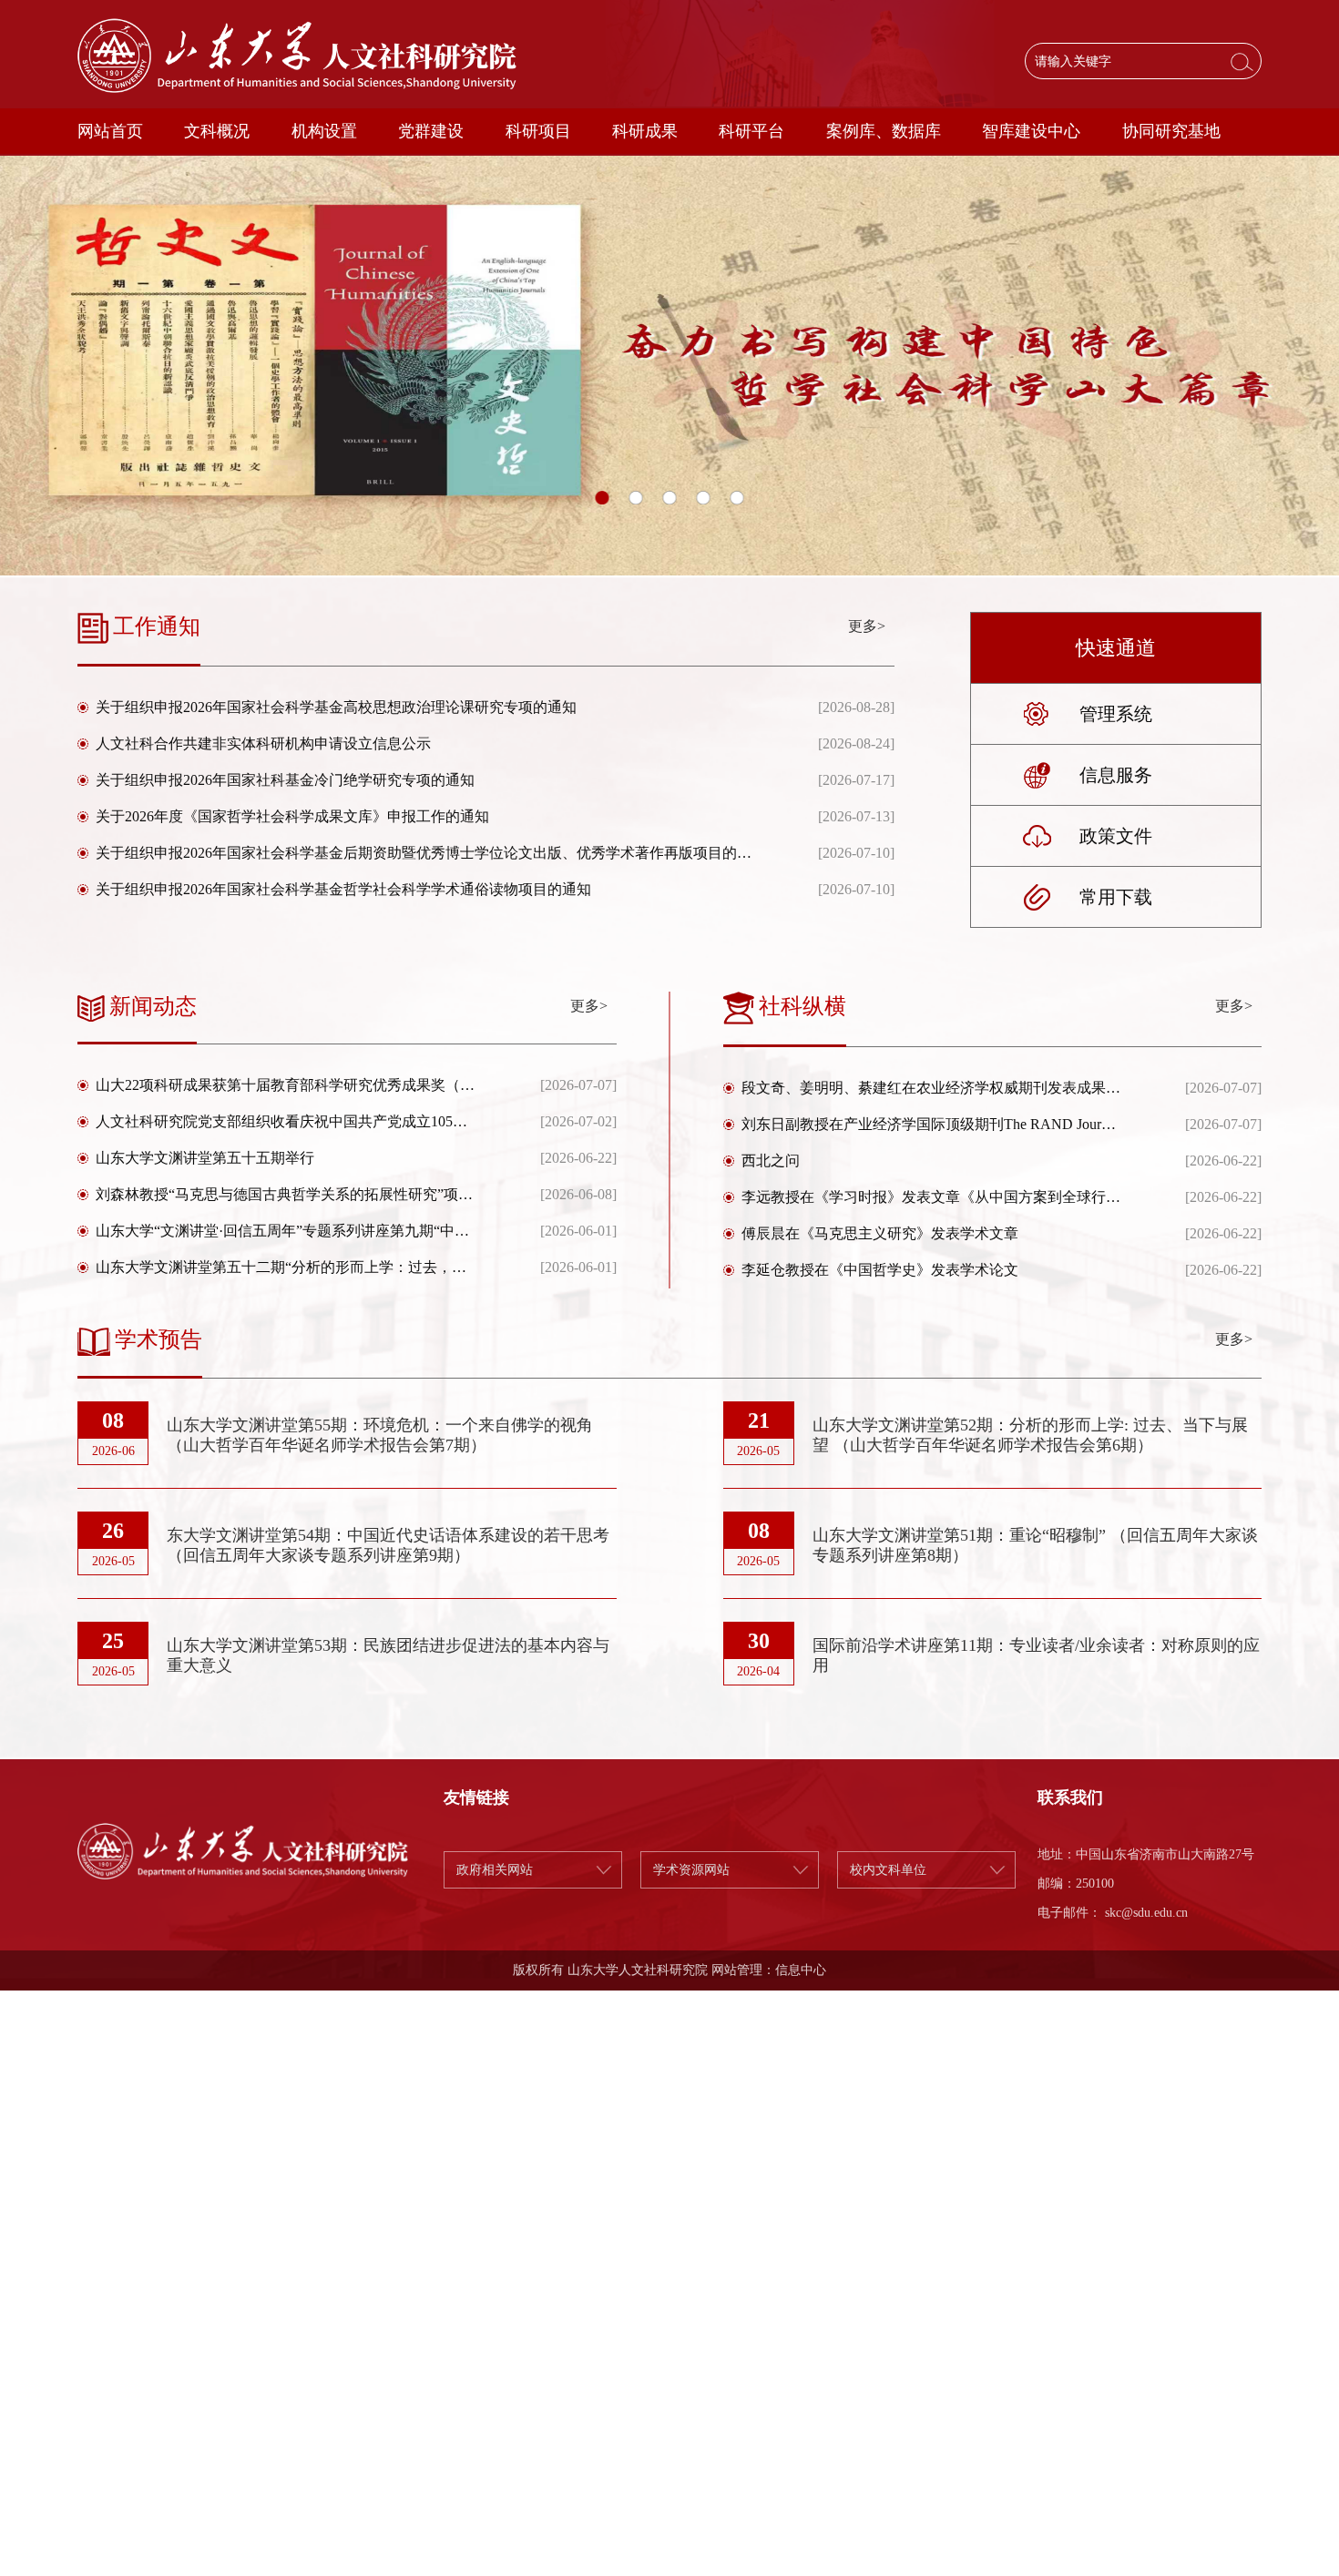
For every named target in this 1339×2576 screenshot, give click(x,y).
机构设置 (324, 131)
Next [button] (1330, 366)
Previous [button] (9, 366)
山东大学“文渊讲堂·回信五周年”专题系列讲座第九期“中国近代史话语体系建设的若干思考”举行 (286, 1231)
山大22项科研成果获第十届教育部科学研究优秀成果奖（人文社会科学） (286, 1085)
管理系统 (1116, 714)
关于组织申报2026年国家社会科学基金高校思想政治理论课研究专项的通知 (336, 707)
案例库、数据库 (884, 131)
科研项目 (538, 131)
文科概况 (217, 131)
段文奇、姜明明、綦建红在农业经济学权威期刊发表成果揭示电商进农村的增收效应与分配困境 (931, 1088)
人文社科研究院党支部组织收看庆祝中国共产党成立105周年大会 (286, 1121)
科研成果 (645, 131)
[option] (669, 366)
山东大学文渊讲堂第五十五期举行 (205, 1158)
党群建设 (431, 131)
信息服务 (1116, 775)
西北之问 (771, 1161)
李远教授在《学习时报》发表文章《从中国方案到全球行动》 (931, 1197)
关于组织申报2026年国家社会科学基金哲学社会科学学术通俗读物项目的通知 (343, 889)
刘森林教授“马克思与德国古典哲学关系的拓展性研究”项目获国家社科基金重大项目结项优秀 (286, 1194)
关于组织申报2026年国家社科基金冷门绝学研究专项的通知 (285, 780)
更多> (867, 626)
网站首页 (110, 131)
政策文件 (1116, 836)
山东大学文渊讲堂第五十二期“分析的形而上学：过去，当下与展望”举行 (286, 1267)
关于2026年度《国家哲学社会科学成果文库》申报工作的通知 (292, 816)
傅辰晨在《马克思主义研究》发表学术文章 (880, 1233)
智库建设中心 (1031, 131)
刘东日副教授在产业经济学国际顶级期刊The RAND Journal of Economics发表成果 (931, 1124)
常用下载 (1116, 897)
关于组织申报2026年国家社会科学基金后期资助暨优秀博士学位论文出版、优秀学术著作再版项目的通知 (424, 853)
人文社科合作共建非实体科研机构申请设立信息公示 (263, 743)
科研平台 (751, 131)
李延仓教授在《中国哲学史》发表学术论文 (880, 1270)
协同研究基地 (1171, 131)
